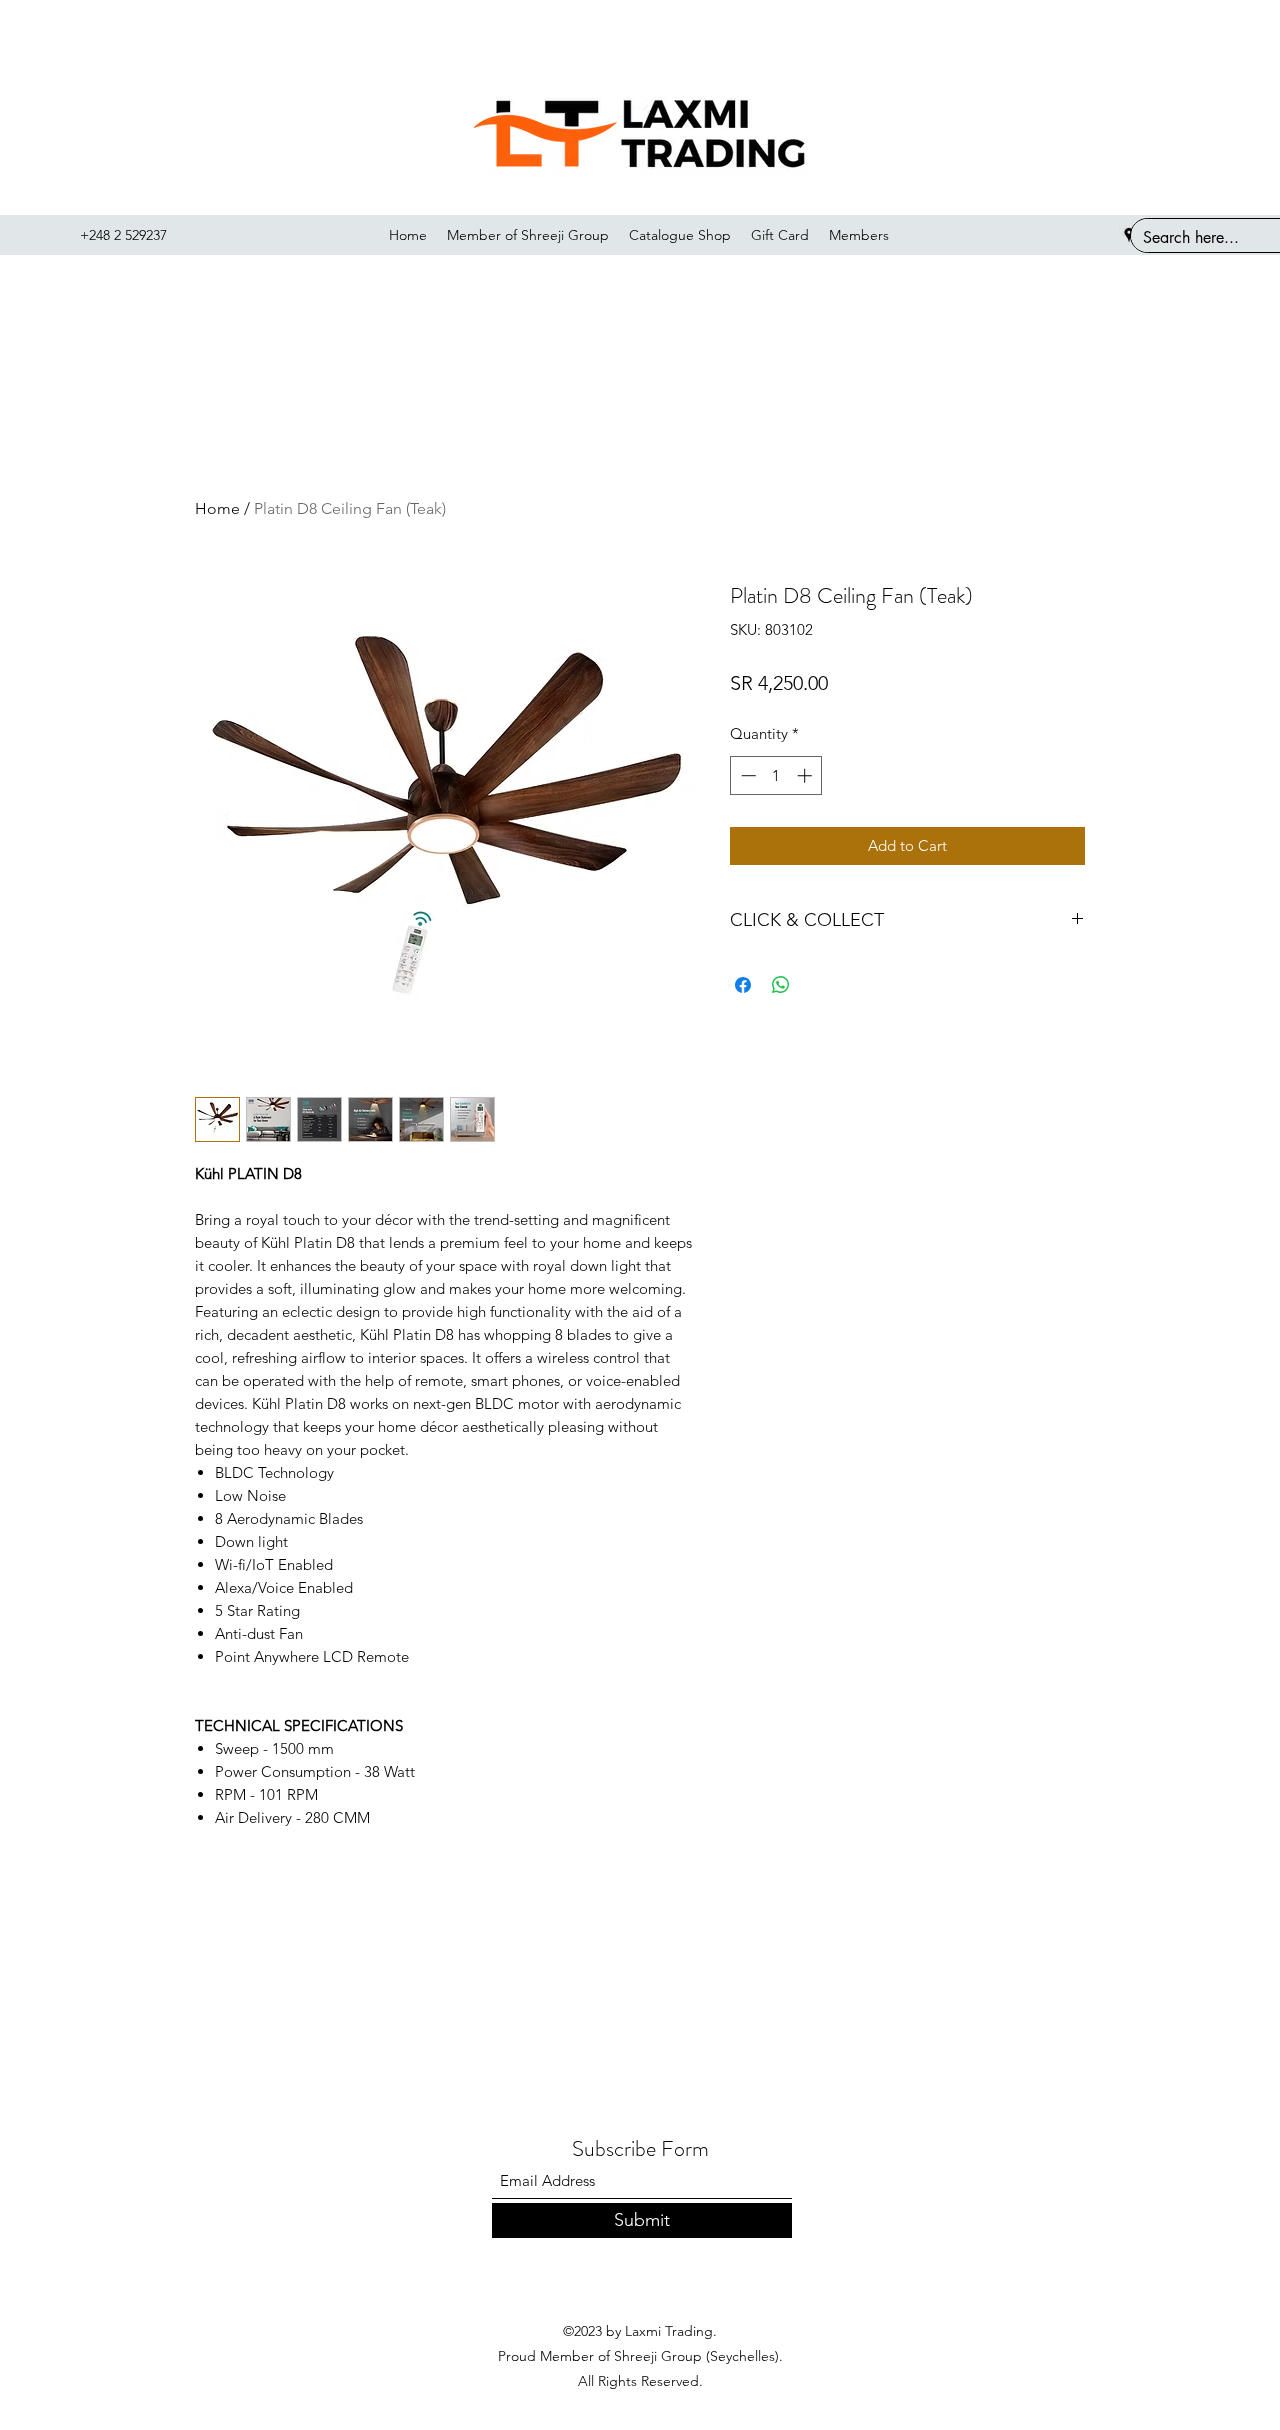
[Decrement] (746, 775)
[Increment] (806, 775)
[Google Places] (1129, 235)
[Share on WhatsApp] (781, 985)
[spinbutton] (776, 775)
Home (217, 508)
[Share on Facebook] (743, 985)
